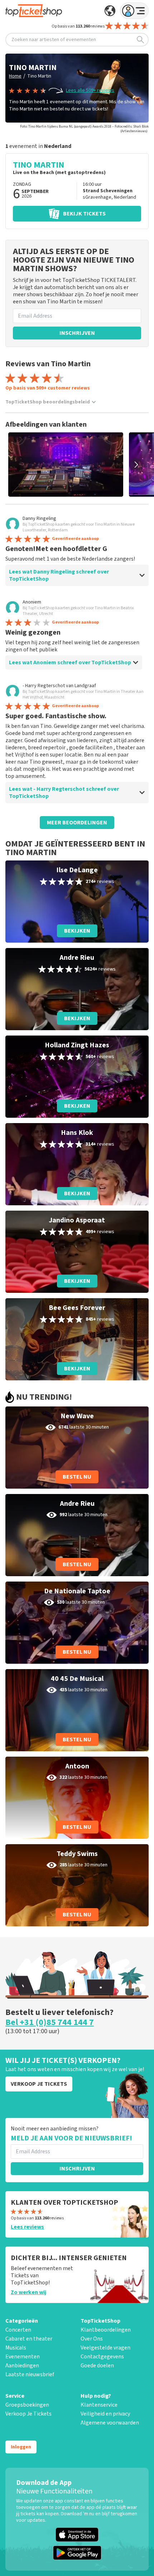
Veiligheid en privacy (105, 2414)
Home (15, 76)
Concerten (18, 2330)
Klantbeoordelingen (106, 2330)
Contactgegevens (102, 2357)
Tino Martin (39, 76)
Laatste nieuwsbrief (30, 2374)
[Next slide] (136, 465)
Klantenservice (99, 2405)
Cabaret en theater (29, 2339)
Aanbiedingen (22, 2366)
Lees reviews (27, 2227)
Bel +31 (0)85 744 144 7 (50, 2022)
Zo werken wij (28, 2292)
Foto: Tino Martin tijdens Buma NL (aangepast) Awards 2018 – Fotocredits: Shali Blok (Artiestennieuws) (84, 129)
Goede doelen (97, 2366)
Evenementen (23, 2357)
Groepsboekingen (27, 2405)
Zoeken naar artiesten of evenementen (54, 40)
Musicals (16, 2348)
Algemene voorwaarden (110, 2423)
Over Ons (92, 2339)
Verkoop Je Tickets (28, 2414)
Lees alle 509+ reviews (90, 90)
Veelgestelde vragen (105, 2348)
